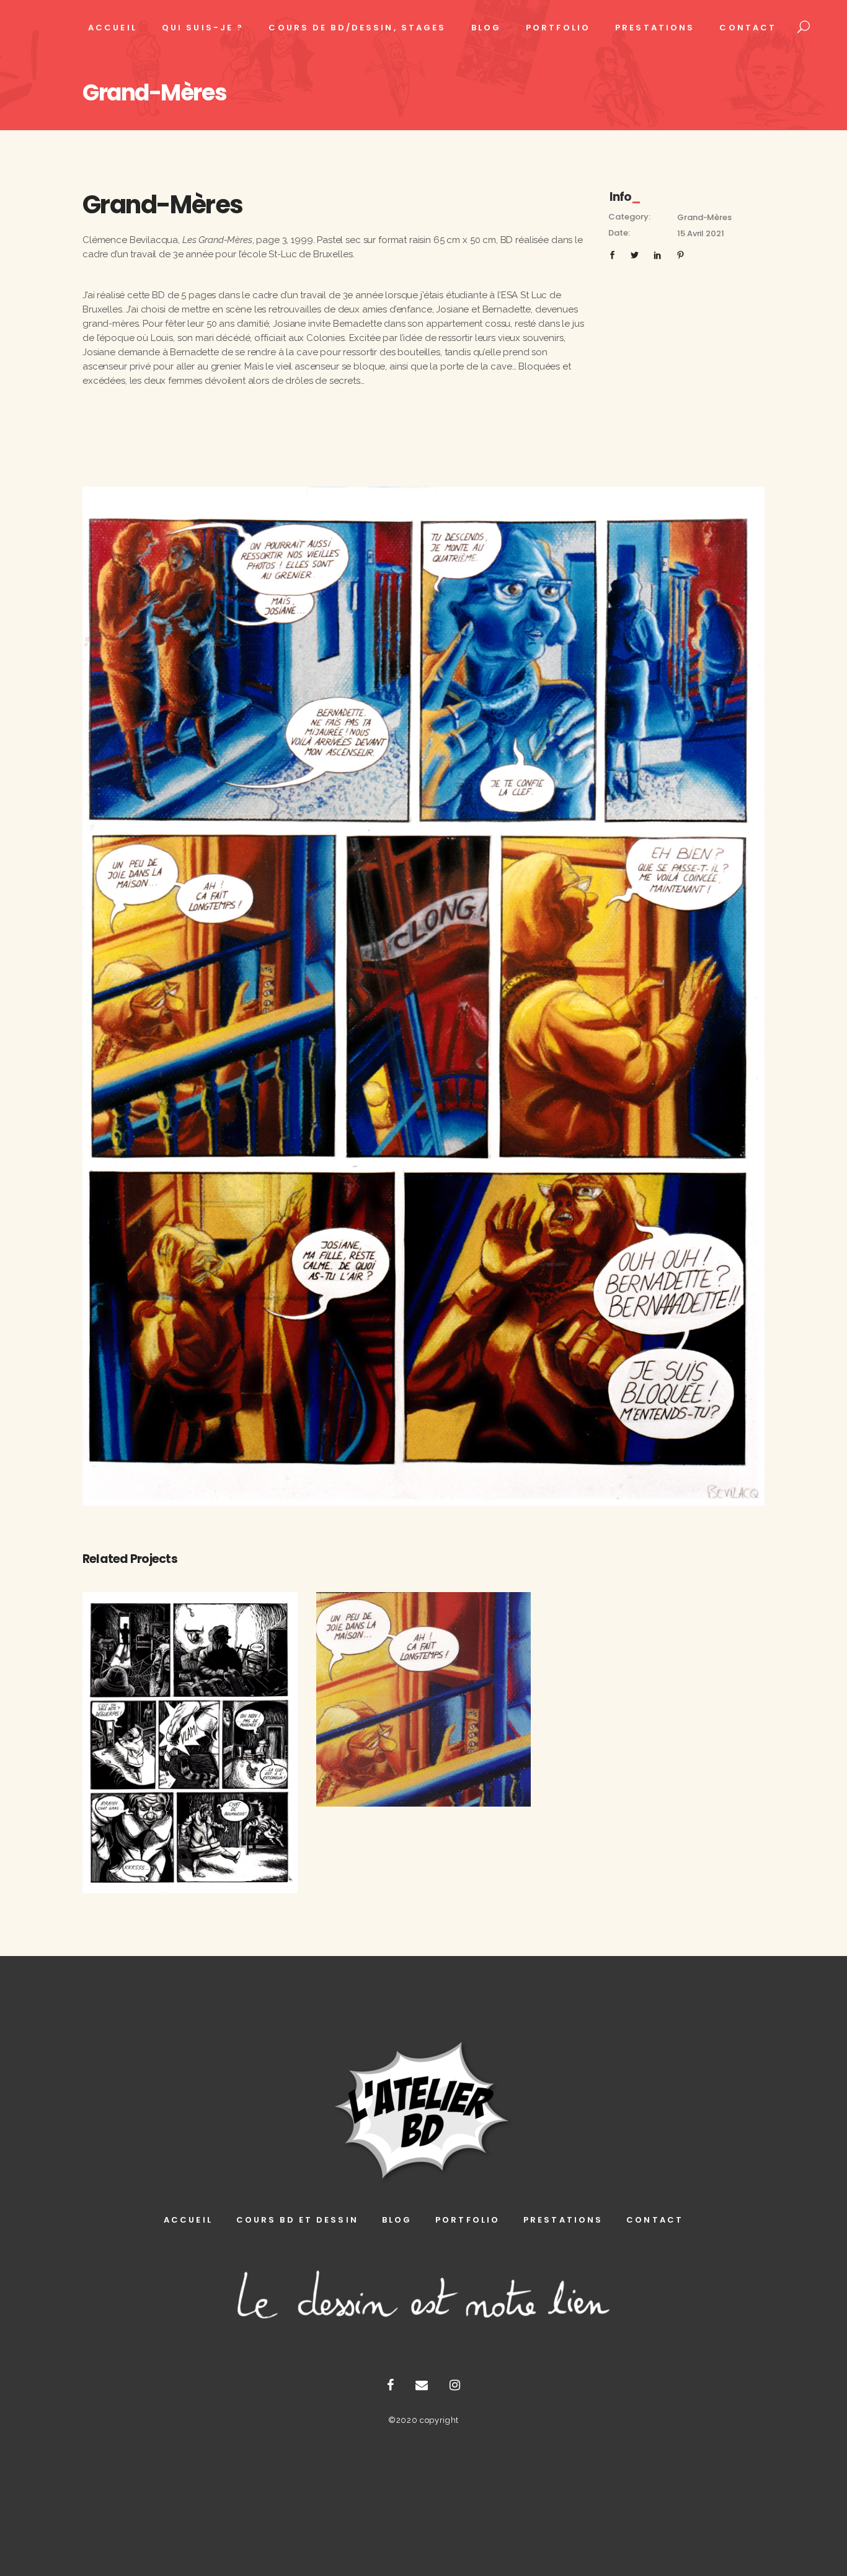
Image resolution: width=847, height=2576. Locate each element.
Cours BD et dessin (297, 2220)
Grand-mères (704, 217)
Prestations (563, 2220)
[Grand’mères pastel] (423, 996)
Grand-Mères (190, 1731)
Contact (655, 2220)
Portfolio (468, 2220)
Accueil (188, 2220)
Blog (397, 2220)
